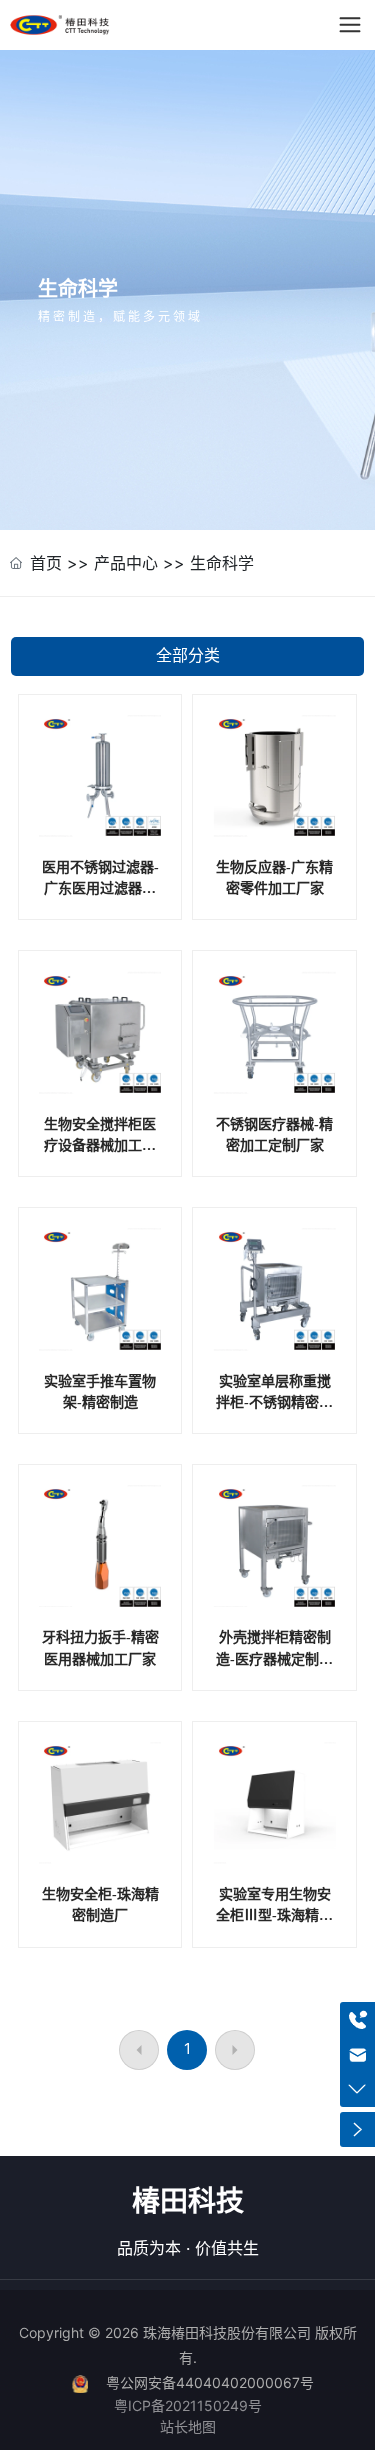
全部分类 (188, 677)
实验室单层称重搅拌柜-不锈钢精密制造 (274, 1423)
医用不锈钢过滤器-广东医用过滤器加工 (100, 910)
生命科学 (222, 584)
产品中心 (126, 584)
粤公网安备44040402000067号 (210, 2404)
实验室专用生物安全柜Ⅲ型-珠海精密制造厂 (274, 1937)
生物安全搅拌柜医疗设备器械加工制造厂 (100, 1167)
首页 (46, 584)
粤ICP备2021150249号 (188, 2427)
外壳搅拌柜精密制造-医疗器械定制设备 (274, 1680)
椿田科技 (188, 2222)
